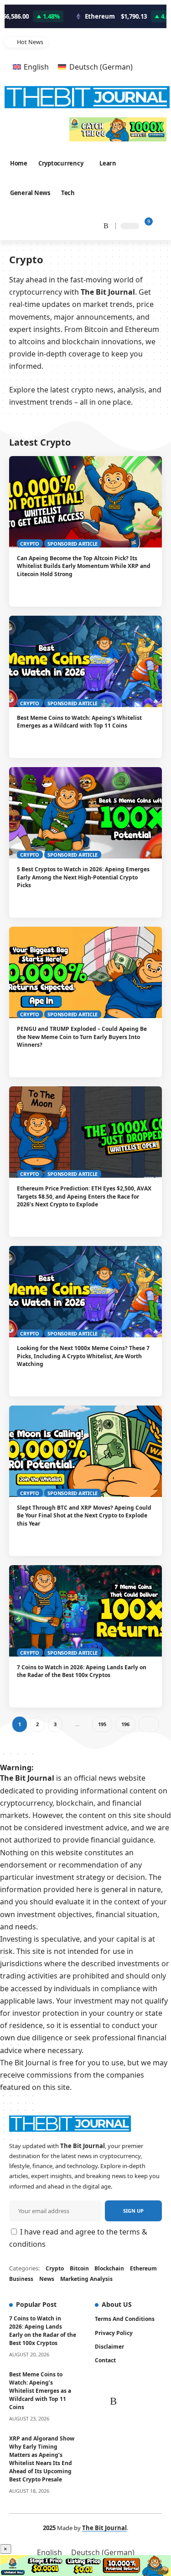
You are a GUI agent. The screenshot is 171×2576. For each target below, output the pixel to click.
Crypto (30, 544)
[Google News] (58, 225)
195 (102, 1724)
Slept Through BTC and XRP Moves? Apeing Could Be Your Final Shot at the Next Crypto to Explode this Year (84, 1516)
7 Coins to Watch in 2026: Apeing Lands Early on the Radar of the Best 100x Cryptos (82, 1671)
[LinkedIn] (81, 225)
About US (117, 2304)
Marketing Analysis (86, 2279)
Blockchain (109, 2268)
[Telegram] (92, 225)
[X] (46, 225)
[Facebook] (35, 225)
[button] (157, 43)
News (47, 2279)
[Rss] (103, 225)
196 (125, 1724)
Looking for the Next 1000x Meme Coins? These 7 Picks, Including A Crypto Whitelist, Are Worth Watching (83, 1356)
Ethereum (143, 2268)
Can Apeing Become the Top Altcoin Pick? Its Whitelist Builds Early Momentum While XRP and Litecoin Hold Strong (84, 566)
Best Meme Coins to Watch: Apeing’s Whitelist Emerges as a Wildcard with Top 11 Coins (98, 42)
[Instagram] (70, 225)
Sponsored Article (73, 544)
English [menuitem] (36, 67)
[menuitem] (31, 67)
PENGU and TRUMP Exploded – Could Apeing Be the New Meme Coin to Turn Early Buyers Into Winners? (82, 1037)
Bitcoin (79, 2268)
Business (21, 2279)
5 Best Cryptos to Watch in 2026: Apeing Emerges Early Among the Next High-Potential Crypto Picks (83, 877)
